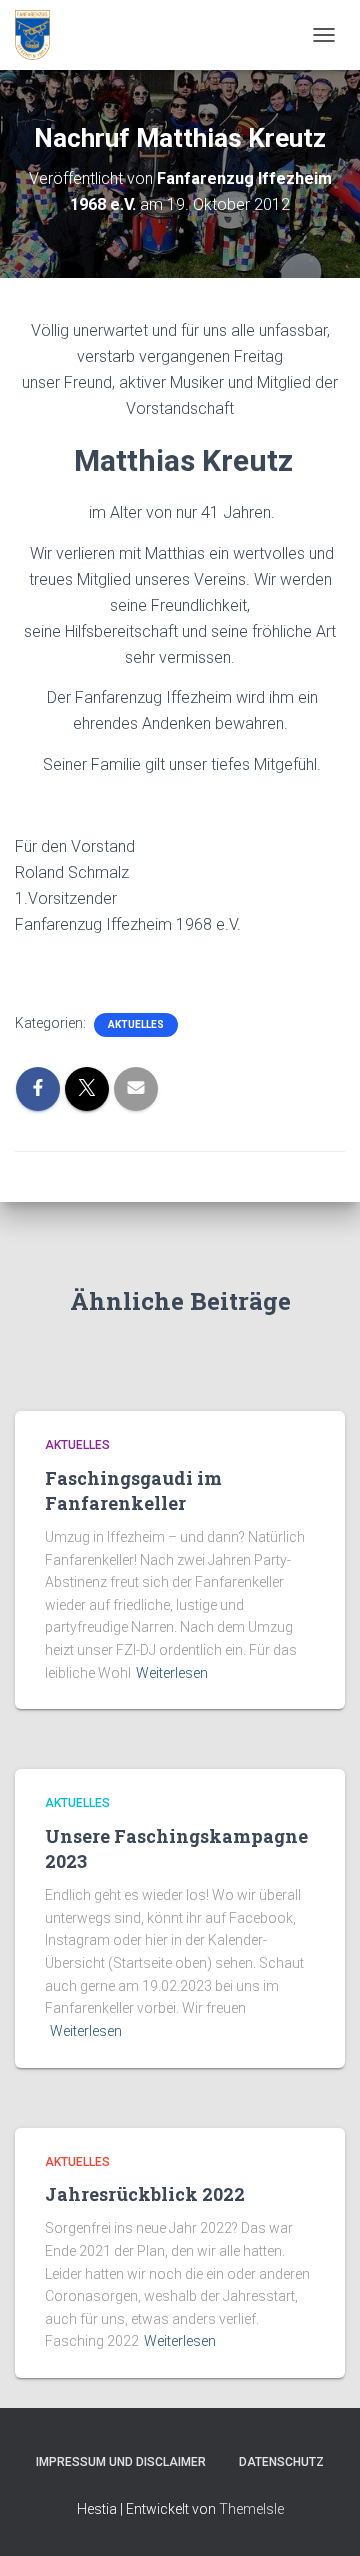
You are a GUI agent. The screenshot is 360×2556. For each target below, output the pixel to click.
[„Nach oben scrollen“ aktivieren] (320, 2516)
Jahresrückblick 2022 (145, 2194)
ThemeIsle (251, 2509)
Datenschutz (281, 2462)
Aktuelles (136, 1024)
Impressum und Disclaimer (121, 2462)
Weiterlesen (172, 1673)
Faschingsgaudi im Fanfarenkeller (133, 1490)
